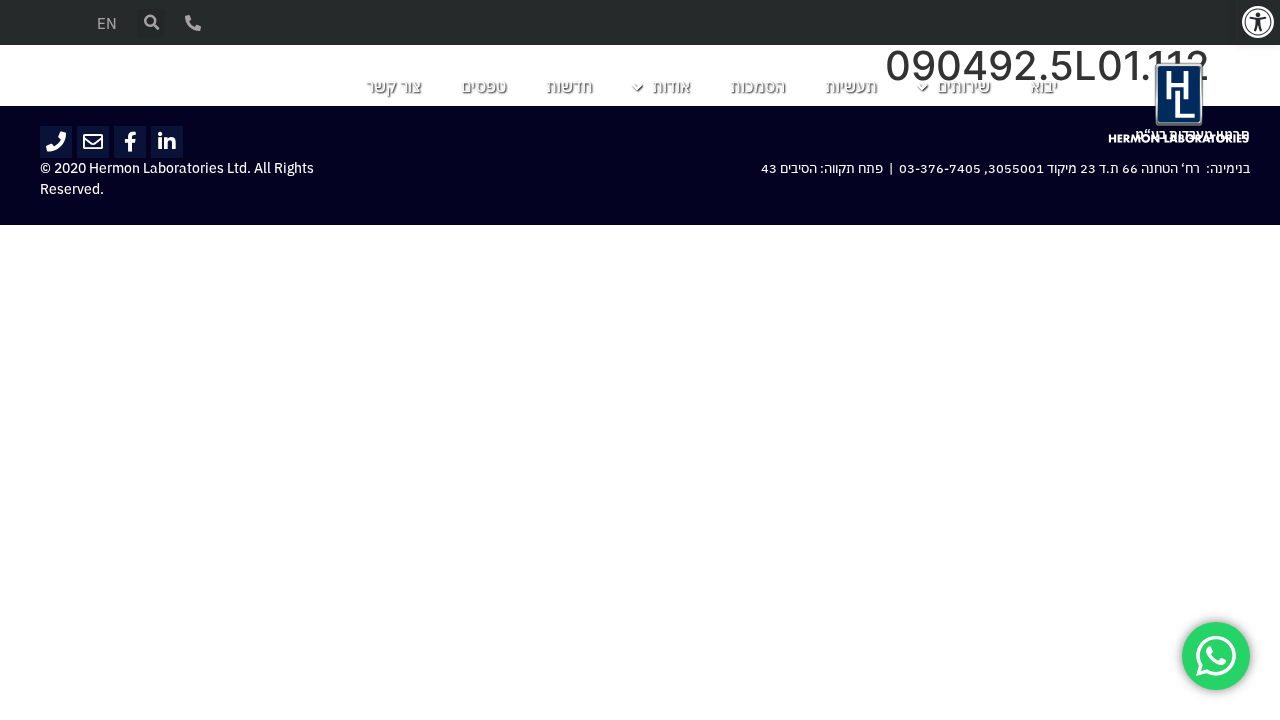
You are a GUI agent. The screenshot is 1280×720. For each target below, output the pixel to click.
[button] (1258, 22)
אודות (671, 87)
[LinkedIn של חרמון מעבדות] (167, 142)
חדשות (569, 87)
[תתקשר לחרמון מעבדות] (56, 142)
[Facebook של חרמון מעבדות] (130, 142)
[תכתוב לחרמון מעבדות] (93, 142)
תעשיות (851, 87)
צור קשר (393, 87)
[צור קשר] (193, 23)
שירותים (963, 87)
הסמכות (757, 87)
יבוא (1043, 87)
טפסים (483, 87)
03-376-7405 (940, 169)
